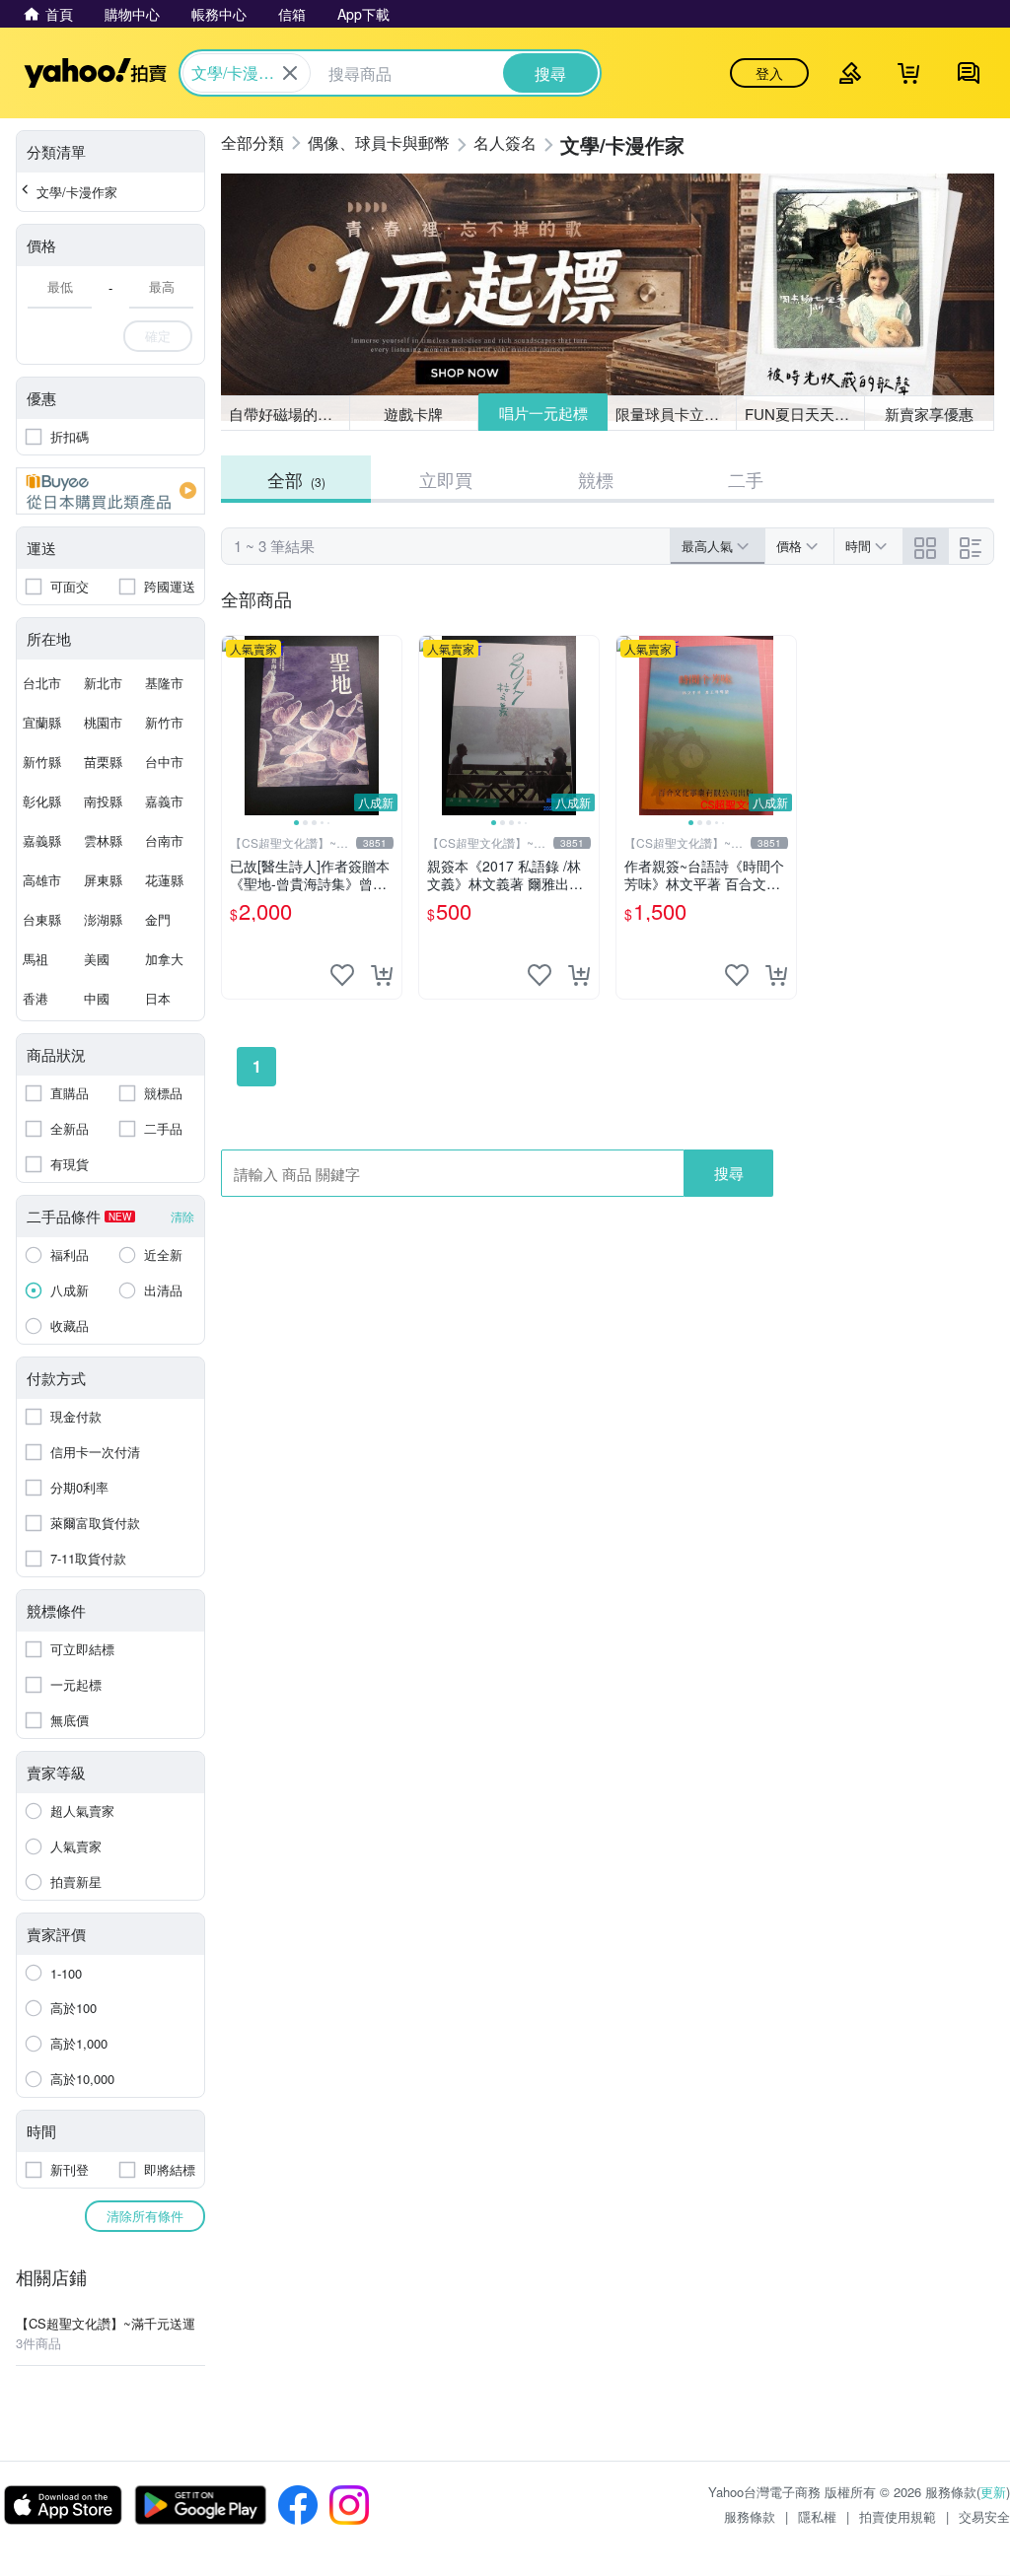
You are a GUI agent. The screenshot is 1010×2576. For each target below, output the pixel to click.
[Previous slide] (235, 726)
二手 (746, 479)
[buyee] (110, 491)
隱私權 (817, 2516)
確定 (158, 336)
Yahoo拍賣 (95, 73)
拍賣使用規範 (898, 2516)
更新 (993, 2492)
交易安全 (984, 2516)
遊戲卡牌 (413, 414)
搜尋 (729, 1173)
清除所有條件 (145, 2216)
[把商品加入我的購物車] (382, 975)
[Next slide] (389, 726)
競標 (596, 479)
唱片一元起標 (543, 413)
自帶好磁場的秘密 (288, 414)
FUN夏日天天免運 (804, 414)
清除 (182, 1216)
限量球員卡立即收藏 (676, 414)
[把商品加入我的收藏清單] (342, 975)
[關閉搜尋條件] (290, 73)
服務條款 (750, 2516)
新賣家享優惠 (929, 414)
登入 (769, 73)
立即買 (446, 479)
